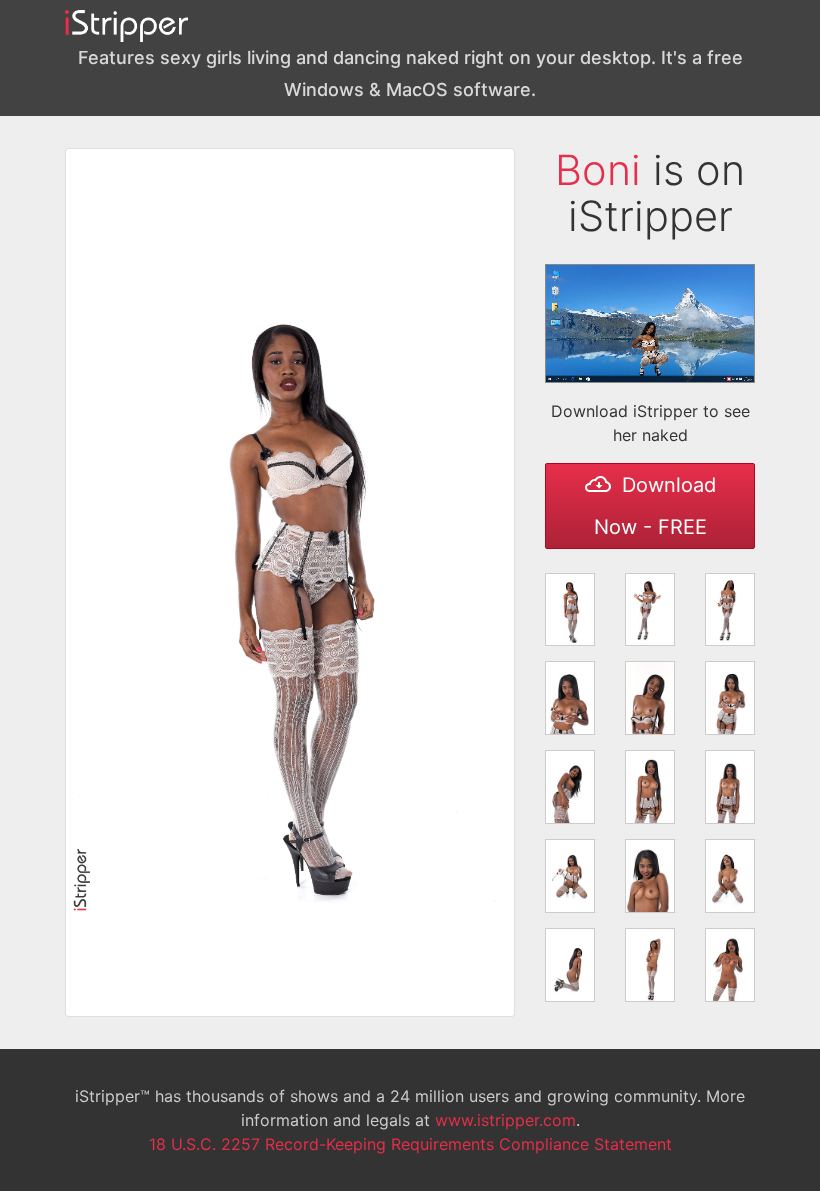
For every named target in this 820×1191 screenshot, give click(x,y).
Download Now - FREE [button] (655, 506)
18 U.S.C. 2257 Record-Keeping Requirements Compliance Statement (410, 1144)
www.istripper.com (505, 1120)
